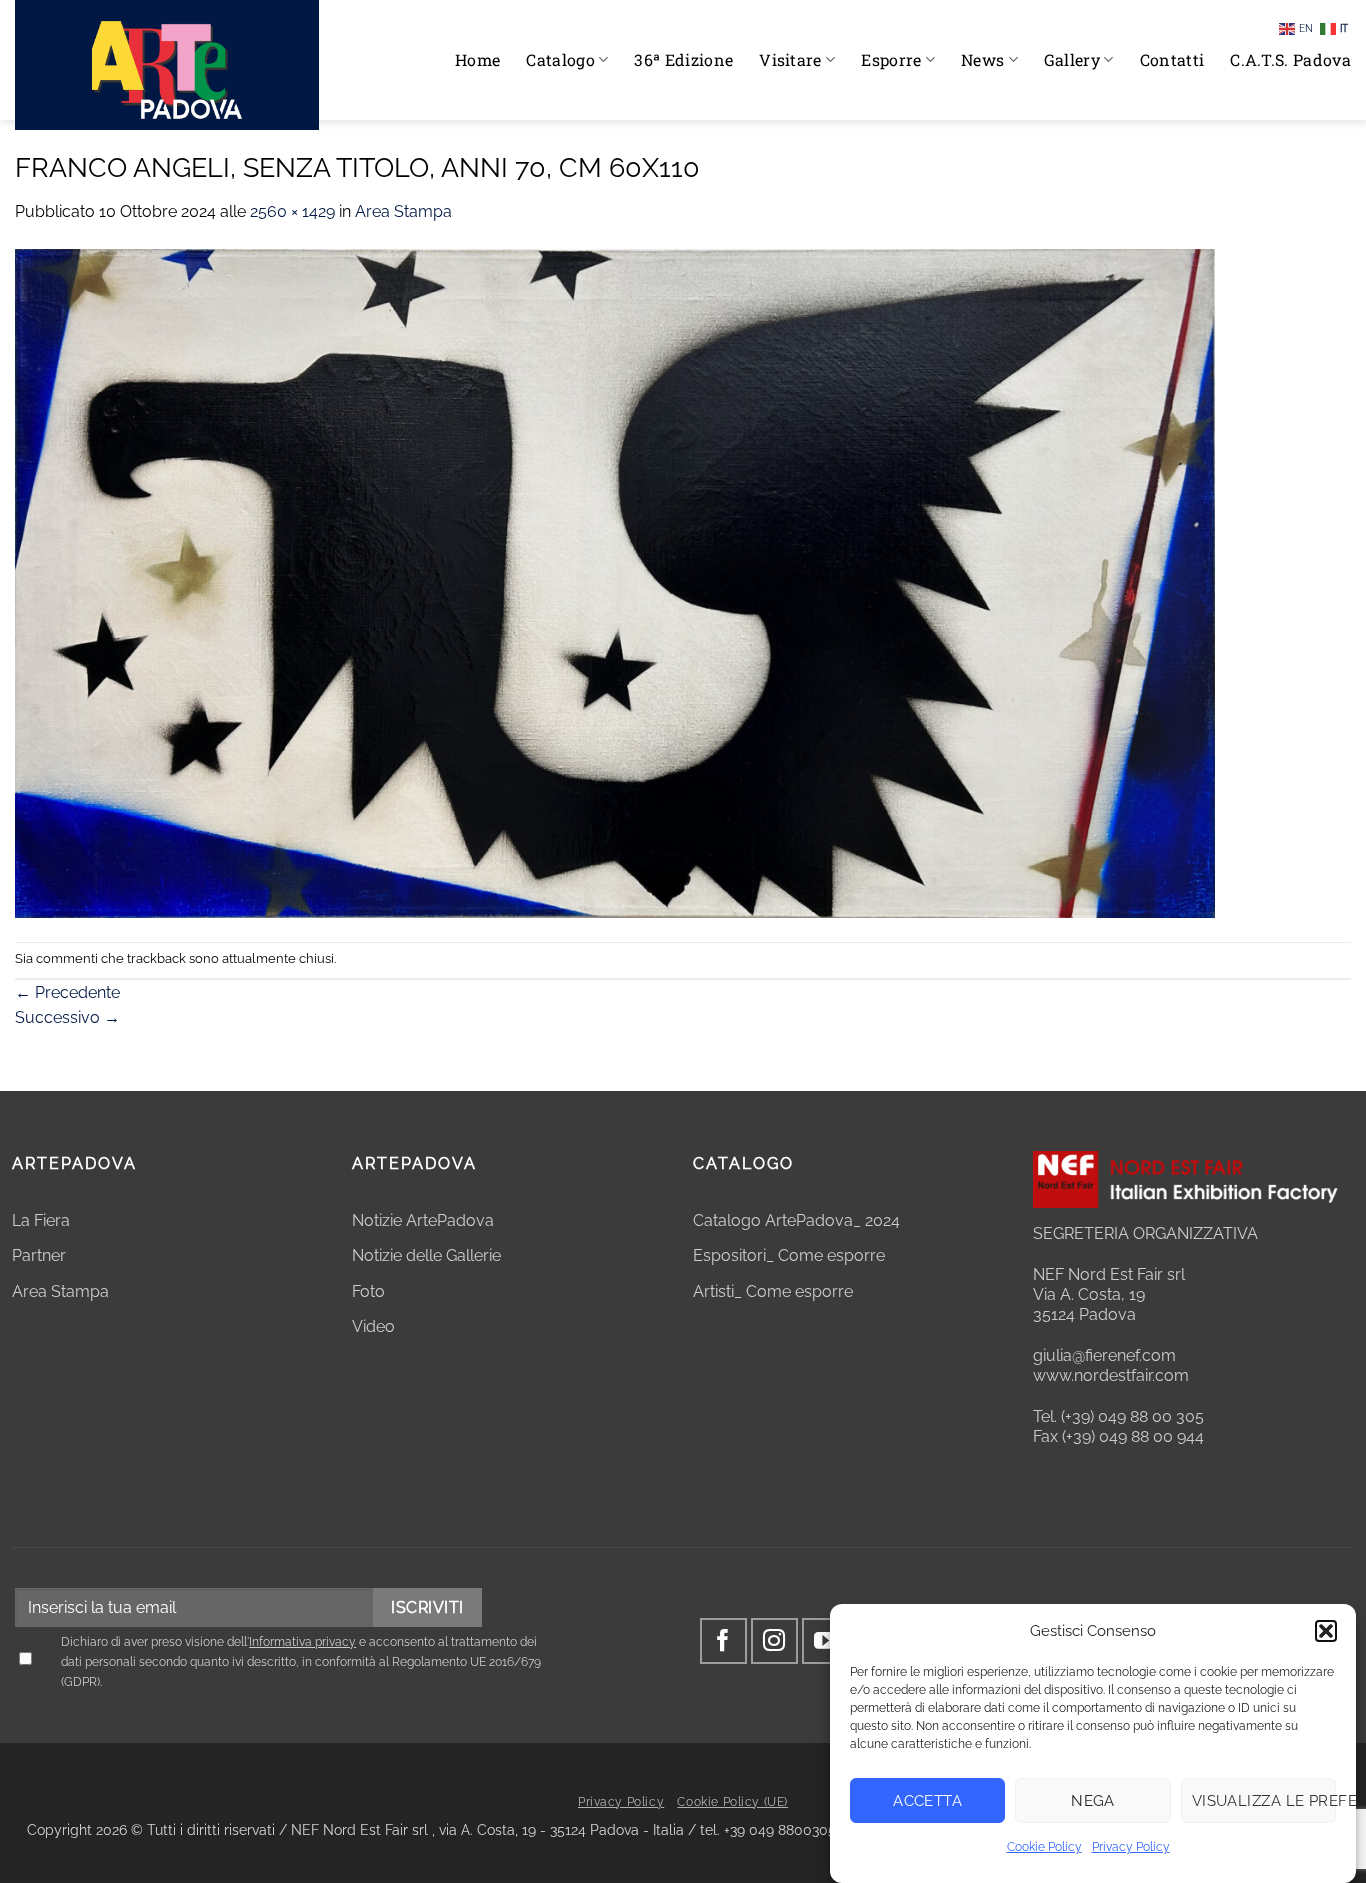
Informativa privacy (302, 1642)
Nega (1093, 1800)
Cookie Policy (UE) (732, 1802)
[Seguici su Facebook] (723, 1641)
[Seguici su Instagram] (774, 1641)
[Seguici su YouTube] (825, 1641)
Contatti (1172, 59)
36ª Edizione (683, 59)
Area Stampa (403, 211)
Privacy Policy (1131, 1847)
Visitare (790, 59)
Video (373, 1326)
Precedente (67, 992)
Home (477, 59)
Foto (368, 1291)
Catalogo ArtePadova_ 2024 (796, 1220)
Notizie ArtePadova (423, 1220)
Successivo (67, 1017)
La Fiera (41, 1220)
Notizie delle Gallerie (426, 1255)
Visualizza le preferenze (1264, 1800)
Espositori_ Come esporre (789, 1255)
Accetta (927, 1800)
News (982, 59)
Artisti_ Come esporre (773, 1291)
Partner (39, 1255)
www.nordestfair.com (1111, 1375)
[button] (1326, 1631)
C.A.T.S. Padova (1290, 59)
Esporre (891, 59)
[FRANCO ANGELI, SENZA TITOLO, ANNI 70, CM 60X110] (615, 581)
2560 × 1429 (292, 211)
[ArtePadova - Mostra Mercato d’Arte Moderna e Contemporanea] (167, 65)
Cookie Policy (1044, 1847)
